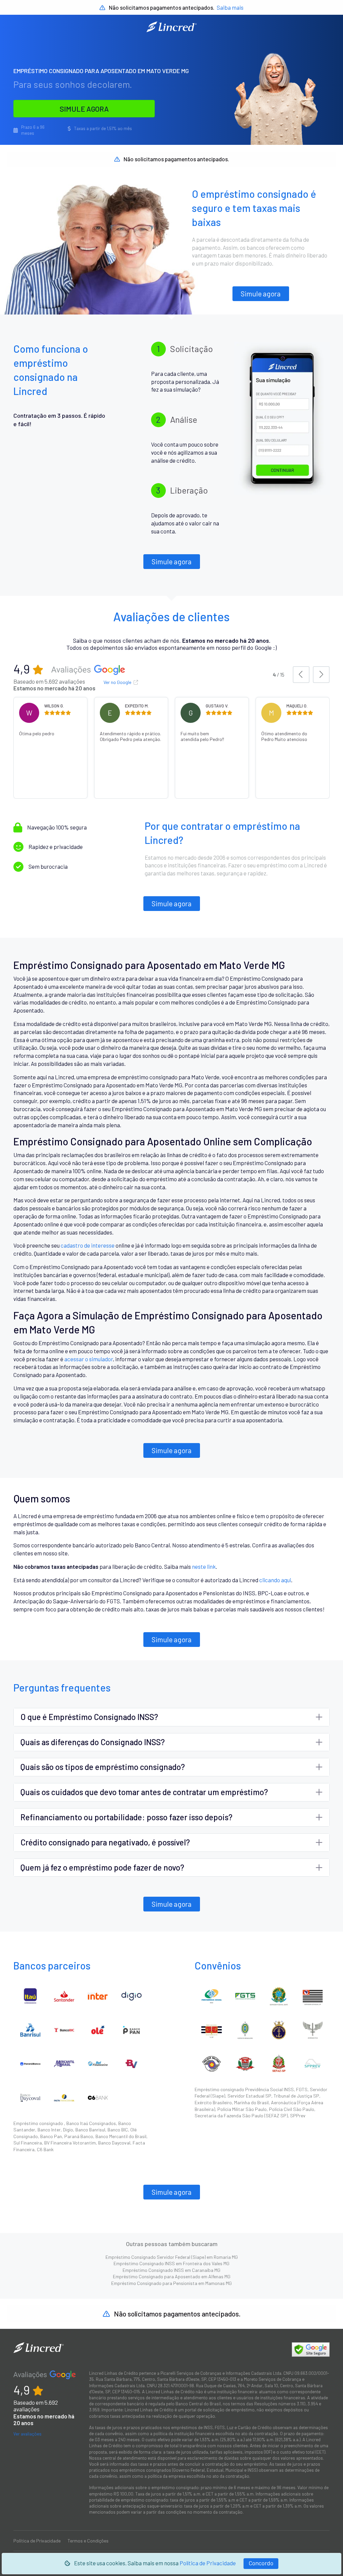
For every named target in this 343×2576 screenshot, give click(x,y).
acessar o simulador (89, 1359)
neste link (204, 1566)
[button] (301, 675)
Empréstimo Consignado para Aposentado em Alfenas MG (172, 2276)
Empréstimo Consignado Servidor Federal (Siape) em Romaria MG (172, 2257)
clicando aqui (275, 1580)
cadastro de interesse (88, 1245)
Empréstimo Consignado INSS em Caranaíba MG (171, 2270)
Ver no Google (118, 682)
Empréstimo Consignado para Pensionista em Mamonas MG (171, 2283)
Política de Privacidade (208, 2563)
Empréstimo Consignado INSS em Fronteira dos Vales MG (171, 2263)
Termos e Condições (88, 2541)
